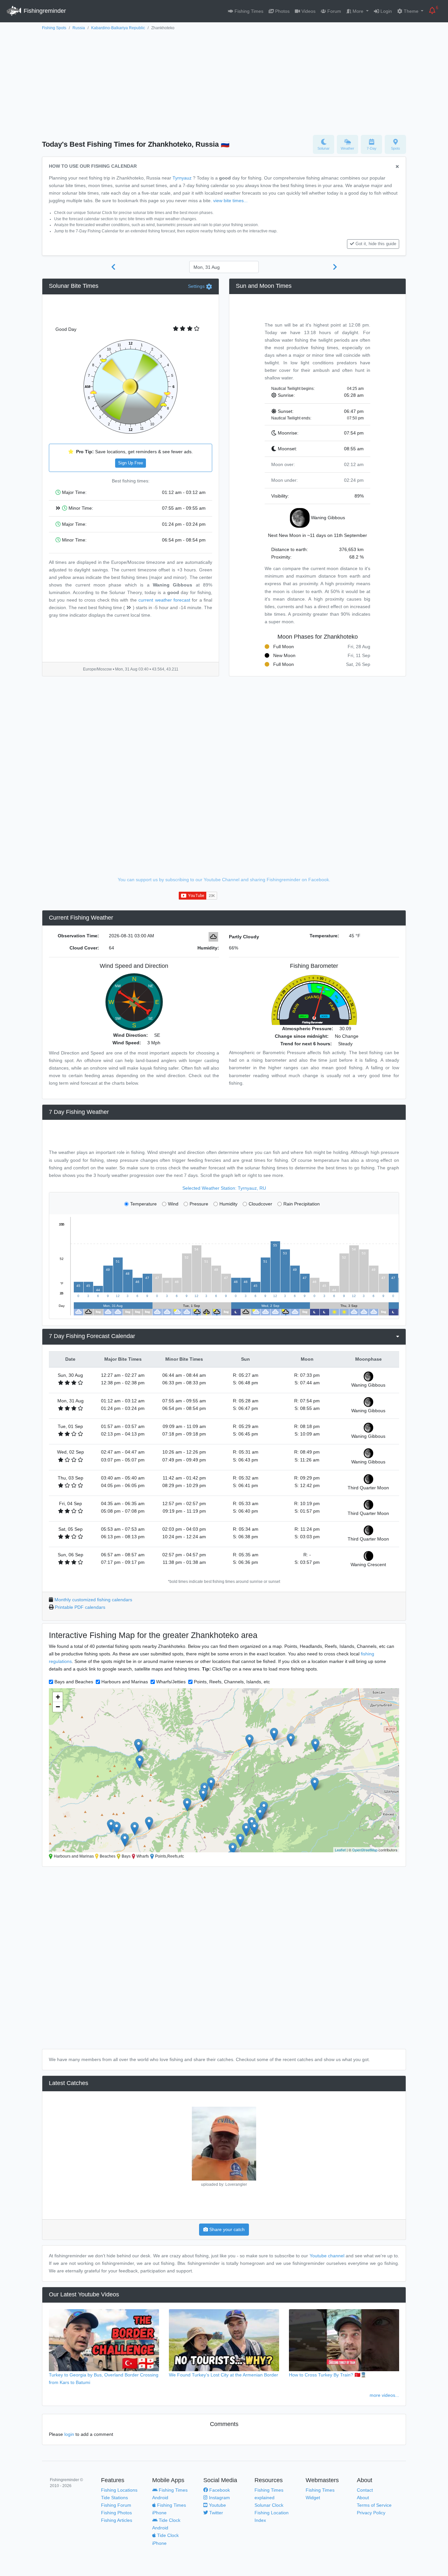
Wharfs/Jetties (171, 1682)
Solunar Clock (269, 2505)
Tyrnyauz (182, 178)
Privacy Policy (371, 2513)
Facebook (219, 2490)
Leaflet (340, 1850)
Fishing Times (248, 11)
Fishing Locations (119, 2490)
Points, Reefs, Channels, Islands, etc (232, 1682)
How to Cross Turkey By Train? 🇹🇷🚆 (328, 2375)
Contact (365, 2490)
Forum (334, 11)
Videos (308, 11)
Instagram (219, 2498)
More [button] (358, 11)
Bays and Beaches (74, 1682)
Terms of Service (374, 2505)
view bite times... (230, 201)
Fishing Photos (116, 2513)
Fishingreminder (44, 11)
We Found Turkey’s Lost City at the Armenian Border (224, 2375)
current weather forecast (164, 600)
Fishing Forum (116, 2505)
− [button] (58, 1707)
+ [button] (58, 1697)
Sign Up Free (131, 463)
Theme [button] (411, 11)
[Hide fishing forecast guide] (397, 167)
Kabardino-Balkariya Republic (118, 28)
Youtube (217, 2505)
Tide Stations (114, 2498)
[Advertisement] (224, 81)
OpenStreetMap (365, 1850)
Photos (282, 11)
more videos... (384, 2395)
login (69, 2434)
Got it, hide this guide (376, 244)
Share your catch (226, 2229)
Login (386, 11)
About (363, 2498)
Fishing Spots (54, 28)
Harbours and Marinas (125, 1682)
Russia (79, 28)
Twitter (215, 2513)
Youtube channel (327, 2256)
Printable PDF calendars (80, 1607)
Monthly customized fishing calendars (93, 1600)
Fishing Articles (117, 2520)
